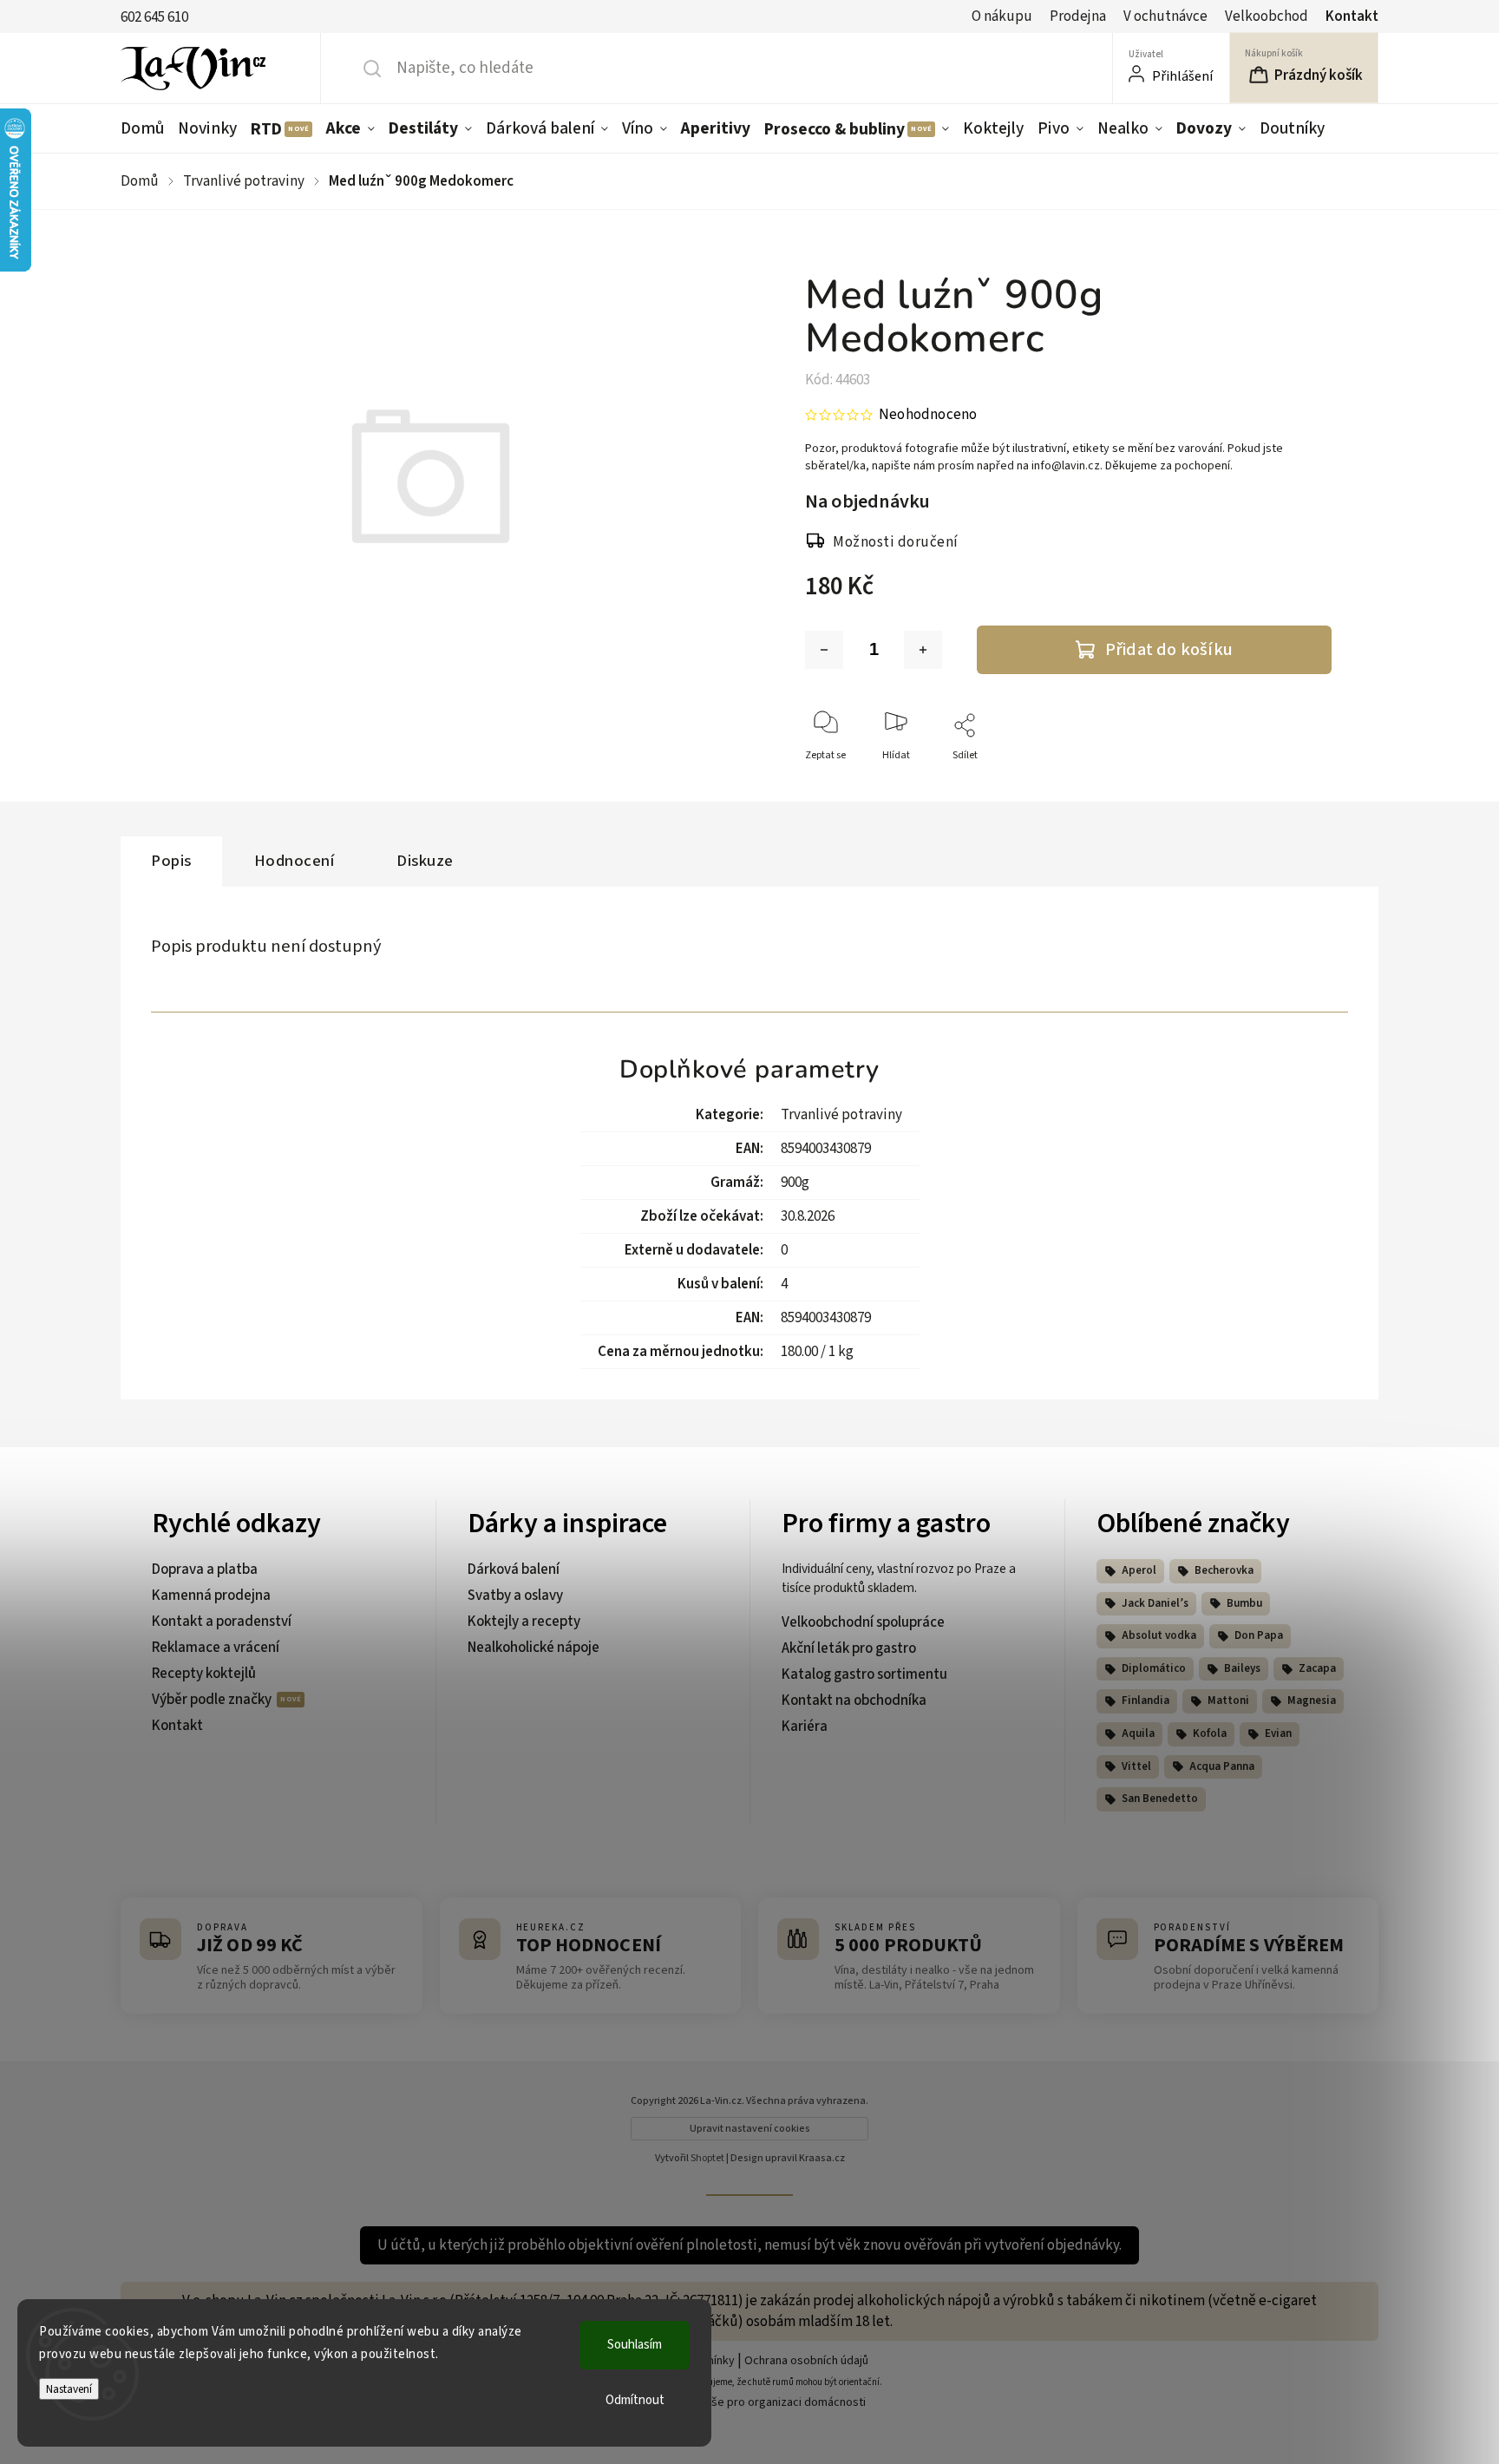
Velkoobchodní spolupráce (863, 1622)
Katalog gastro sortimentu (864, 1674)
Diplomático (1154, 1668)
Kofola (1210, 1733)
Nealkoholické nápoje (533, 1648)
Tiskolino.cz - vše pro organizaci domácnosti (750, 2402)
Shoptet (707, 2158)
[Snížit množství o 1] (824, 650)
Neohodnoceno (928, 415)
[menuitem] (146, 128)
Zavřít (1303, 784)
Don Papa (1259, 1635)
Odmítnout (635, 2400)
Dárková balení (514, 1569)
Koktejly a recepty (524, 1622)
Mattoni (1228, 1701)
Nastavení (69, 2389)
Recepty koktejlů (204, 1674)
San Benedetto (1160, 1799)
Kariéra (805, 1727)
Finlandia (1146, 1701)
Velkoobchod (1267, 16)
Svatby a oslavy (515, 1596)
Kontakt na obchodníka (854, 1701)
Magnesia (1312, 1701)
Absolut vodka (1159, 1635)
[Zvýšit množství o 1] (923, 650)
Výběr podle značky (213, 1700)
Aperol (1139, 1570)
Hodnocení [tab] (295, 861)
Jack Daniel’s (1155, 1603)
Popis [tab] (171, 861)
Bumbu (1244, 1603)
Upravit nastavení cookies (750, 2129)
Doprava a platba (205, 1569)
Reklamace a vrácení (216, 1648)
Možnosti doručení (896, 542)
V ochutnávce (1165, 16)
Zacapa (1317, 1668)
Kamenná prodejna (211, 1596)
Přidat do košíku (1169, 649)
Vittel (1136, 1766)
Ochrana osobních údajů (806, 2361)
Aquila (1138, 1733)
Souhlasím (635, 2345)
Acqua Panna (1222, 1766)
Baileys (1242, 1668)
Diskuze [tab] (425, 861)
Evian (1278, 1733)
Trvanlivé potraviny (841, 1115)
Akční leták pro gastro (849, 1648)
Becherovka (1224, 1570)
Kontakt (1352, 16)
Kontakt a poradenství (222, 1622)
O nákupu (1002, 16)
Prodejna (1078, 16)
